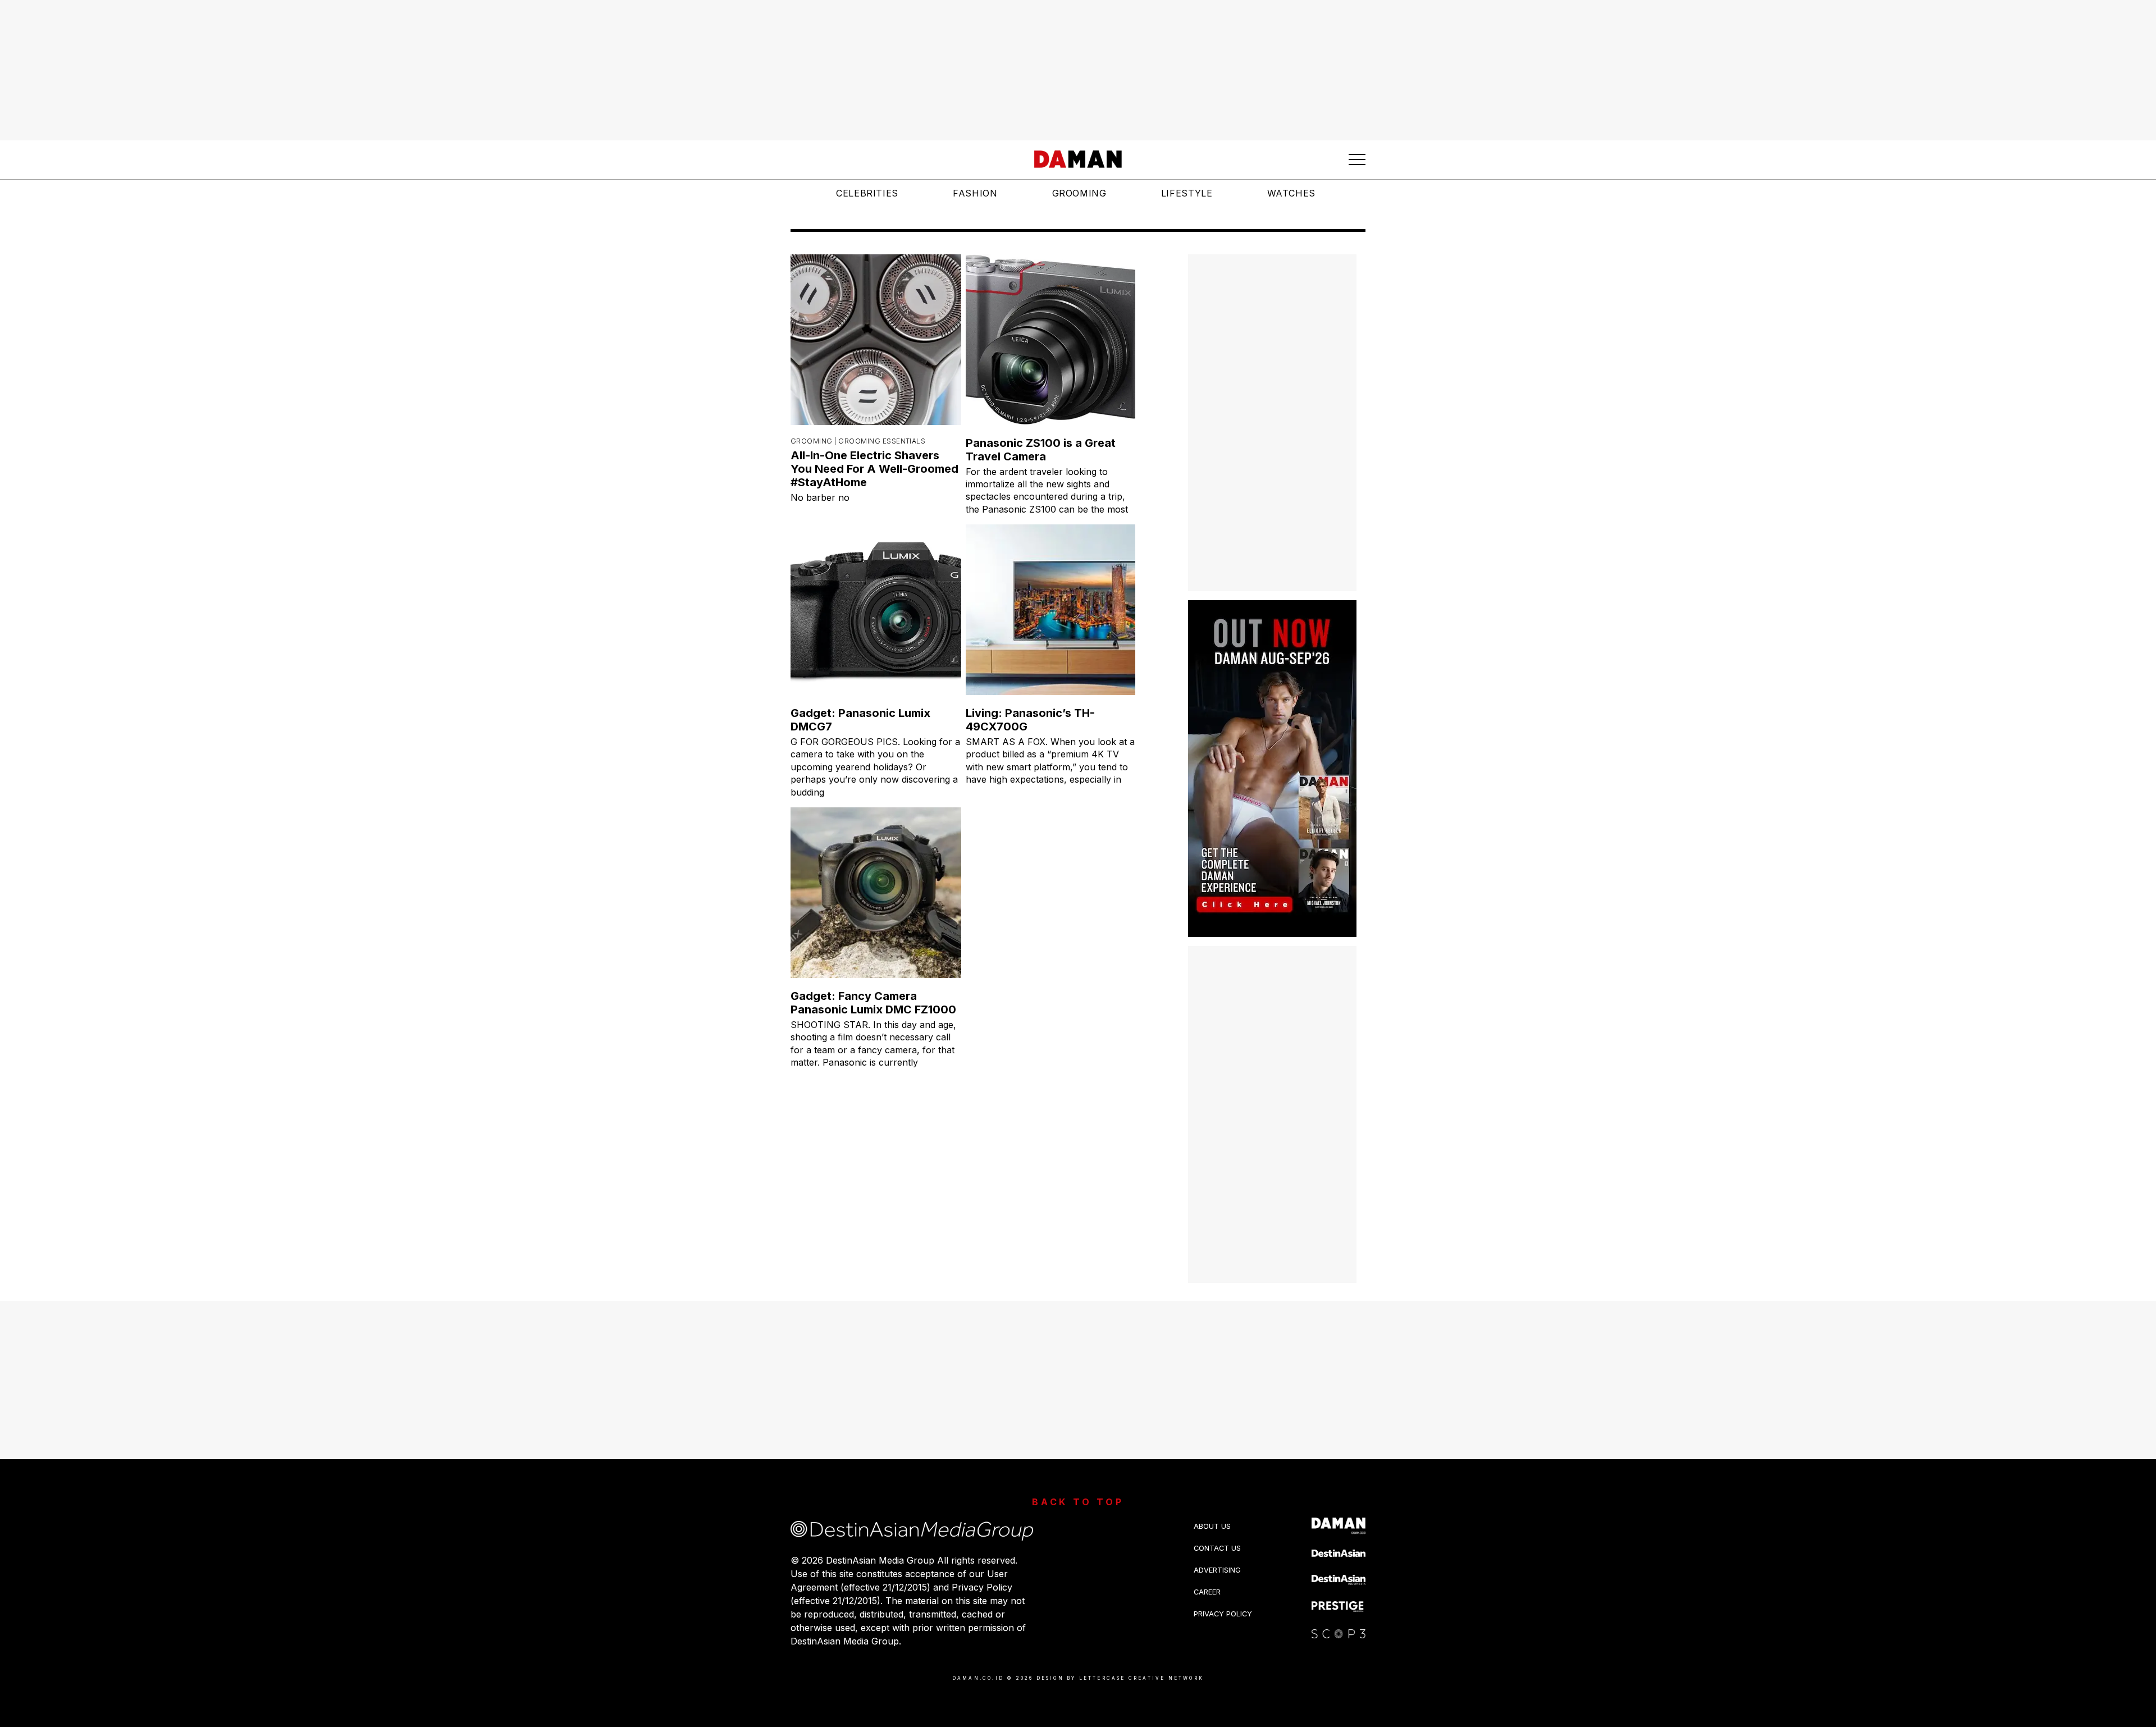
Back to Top (1078, 1502)
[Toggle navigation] (1357, 159)
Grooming (1079, 193)
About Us (1212, 1526)
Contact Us (1217, 1548)
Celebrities (867, 193)
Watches (1291, 193)
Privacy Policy (1223, 1614)
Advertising (1217, 1570)
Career (1207, 1592)
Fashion (975, 193)
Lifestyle (1187, 193)
